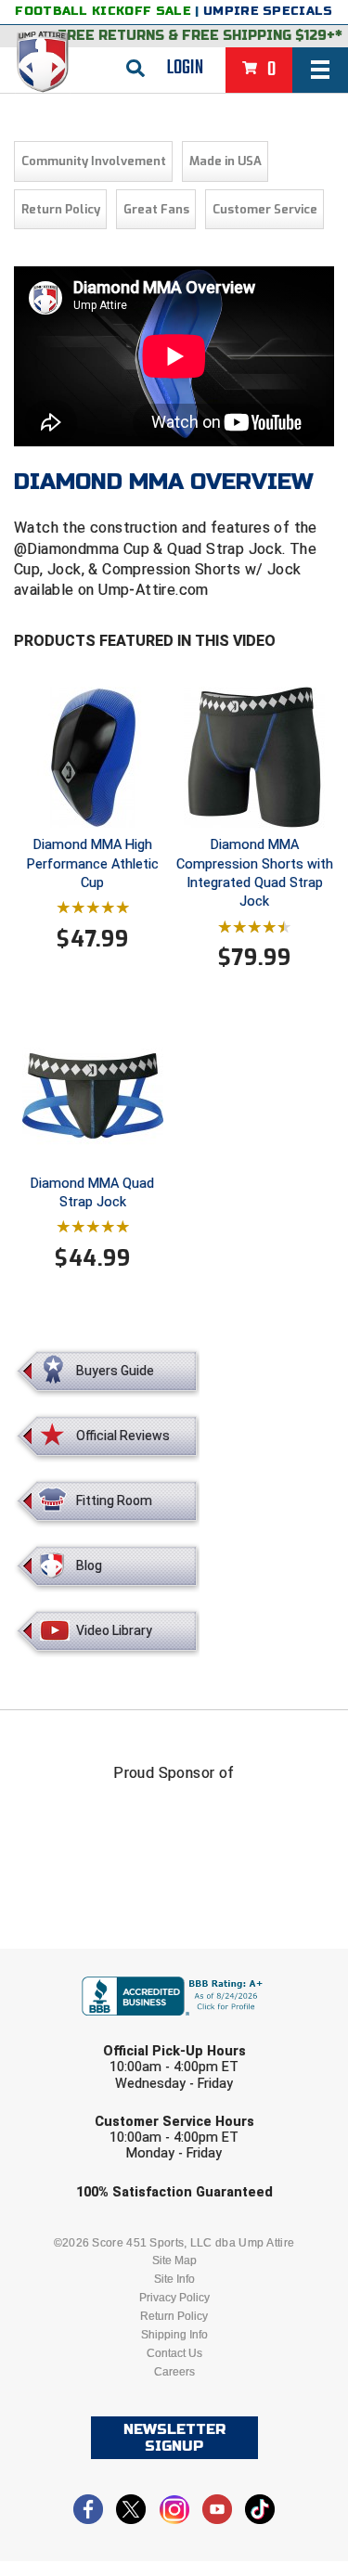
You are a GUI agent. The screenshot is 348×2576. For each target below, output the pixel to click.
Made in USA (226, 161)
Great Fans (156, 209)
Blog (89, 1565)
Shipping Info (174, 2335)
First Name (89, 1961)
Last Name (87, 2033)
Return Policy (61, 209)
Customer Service (265, 209)
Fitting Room (114, 1501)
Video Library (114, 1630)
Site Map (174, 2260)
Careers (174, 2372)
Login (185, 68)
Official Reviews (123, 1436)
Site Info (174, 2279)
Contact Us (174, 2353)
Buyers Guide (115, 1371)
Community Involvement (94, 161)
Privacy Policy (174, 2298)
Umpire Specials (268, 11)
